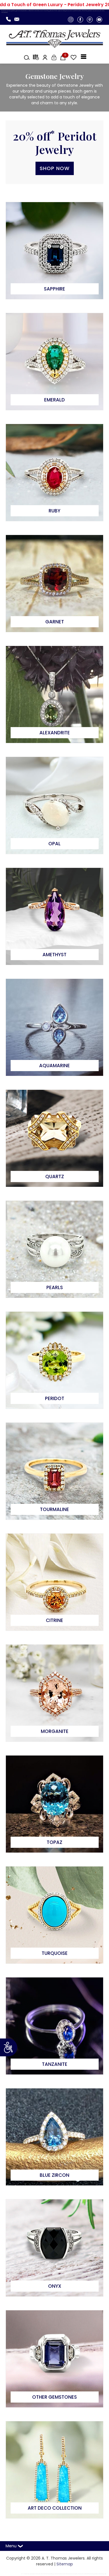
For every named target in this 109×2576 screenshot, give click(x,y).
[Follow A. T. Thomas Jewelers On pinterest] (90, 19)
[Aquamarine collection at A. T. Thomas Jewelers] (54, 1027)
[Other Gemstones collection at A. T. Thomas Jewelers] (54, 2359)
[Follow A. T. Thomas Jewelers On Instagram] (71, 19)
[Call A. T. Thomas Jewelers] (10, 19)
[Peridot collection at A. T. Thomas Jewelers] (54, 1360)
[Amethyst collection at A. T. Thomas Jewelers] (54, 916)
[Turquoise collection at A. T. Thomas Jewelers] (54, 1915)
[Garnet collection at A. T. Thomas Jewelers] (54, 583)
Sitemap (65, 2564)
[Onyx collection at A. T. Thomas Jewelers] (54, 2248)
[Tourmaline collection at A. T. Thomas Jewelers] (54, 1471)
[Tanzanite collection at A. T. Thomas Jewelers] (54, 2026)
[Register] (44, 57)
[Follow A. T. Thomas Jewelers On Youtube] (99, 19)
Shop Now (55, 168)
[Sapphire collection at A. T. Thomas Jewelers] (54, 250)
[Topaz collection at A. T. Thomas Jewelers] (54, 1804)
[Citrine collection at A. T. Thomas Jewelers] (54, 1582)
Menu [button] (12, 2546)
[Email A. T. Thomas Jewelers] (18, 19)
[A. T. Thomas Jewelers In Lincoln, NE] (54, 38)
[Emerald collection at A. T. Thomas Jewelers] (54, 361)
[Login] (53, 57)
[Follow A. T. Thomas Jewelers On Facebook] (80, 19)
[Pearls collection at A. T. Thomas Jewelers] (54, 1249)
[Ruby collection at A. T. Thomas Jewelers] (54, 472)
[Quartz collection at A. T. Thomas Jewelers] (54, 1138)
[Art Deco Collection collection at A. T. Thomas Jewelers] (54, 2470)
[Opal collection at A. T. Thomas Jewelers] (54, 805)
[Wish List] (72, 57)
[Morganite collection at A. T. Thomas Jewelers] (54, 1693)
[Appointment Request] (35, 57)
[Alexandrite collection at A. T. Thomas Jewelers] (54, 694)
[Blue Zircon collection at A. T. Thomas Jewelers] (54, 2137)
